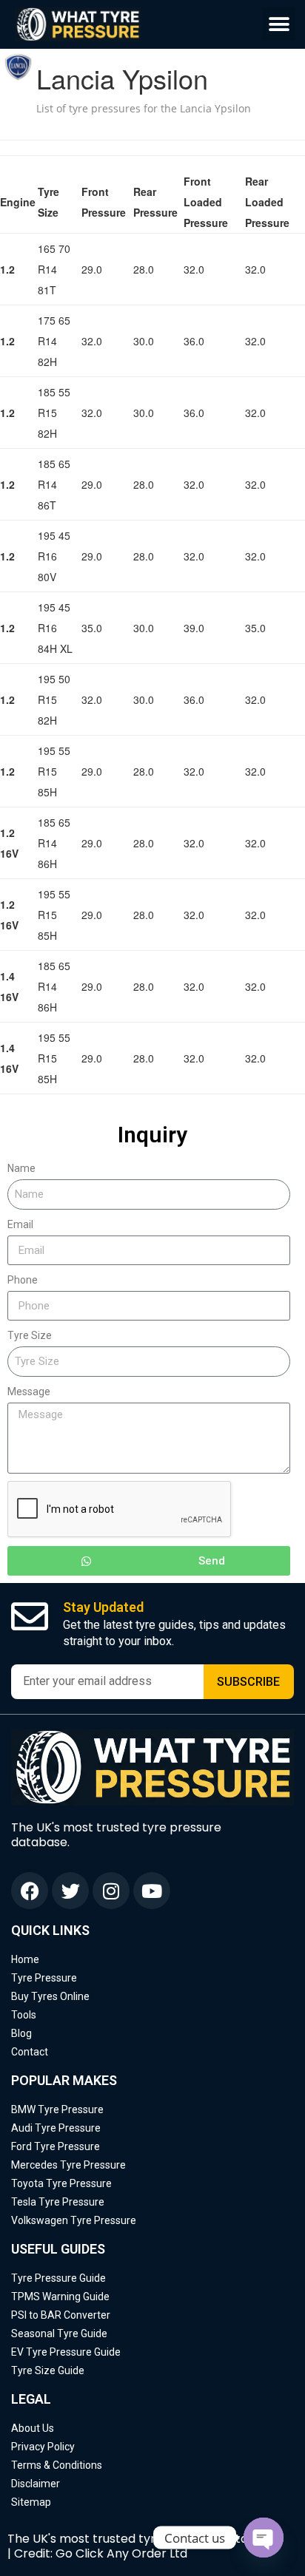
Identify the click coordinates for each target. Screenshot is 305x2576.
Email (20, 1224)
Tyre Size (30, 1335)
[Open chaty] (264, 2538)
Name (21, 1168)
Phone (23, 1280)
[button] (279, 24)
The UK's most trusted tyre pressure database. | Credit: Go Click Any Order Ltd (143, 2546)
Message (29, 1392)
